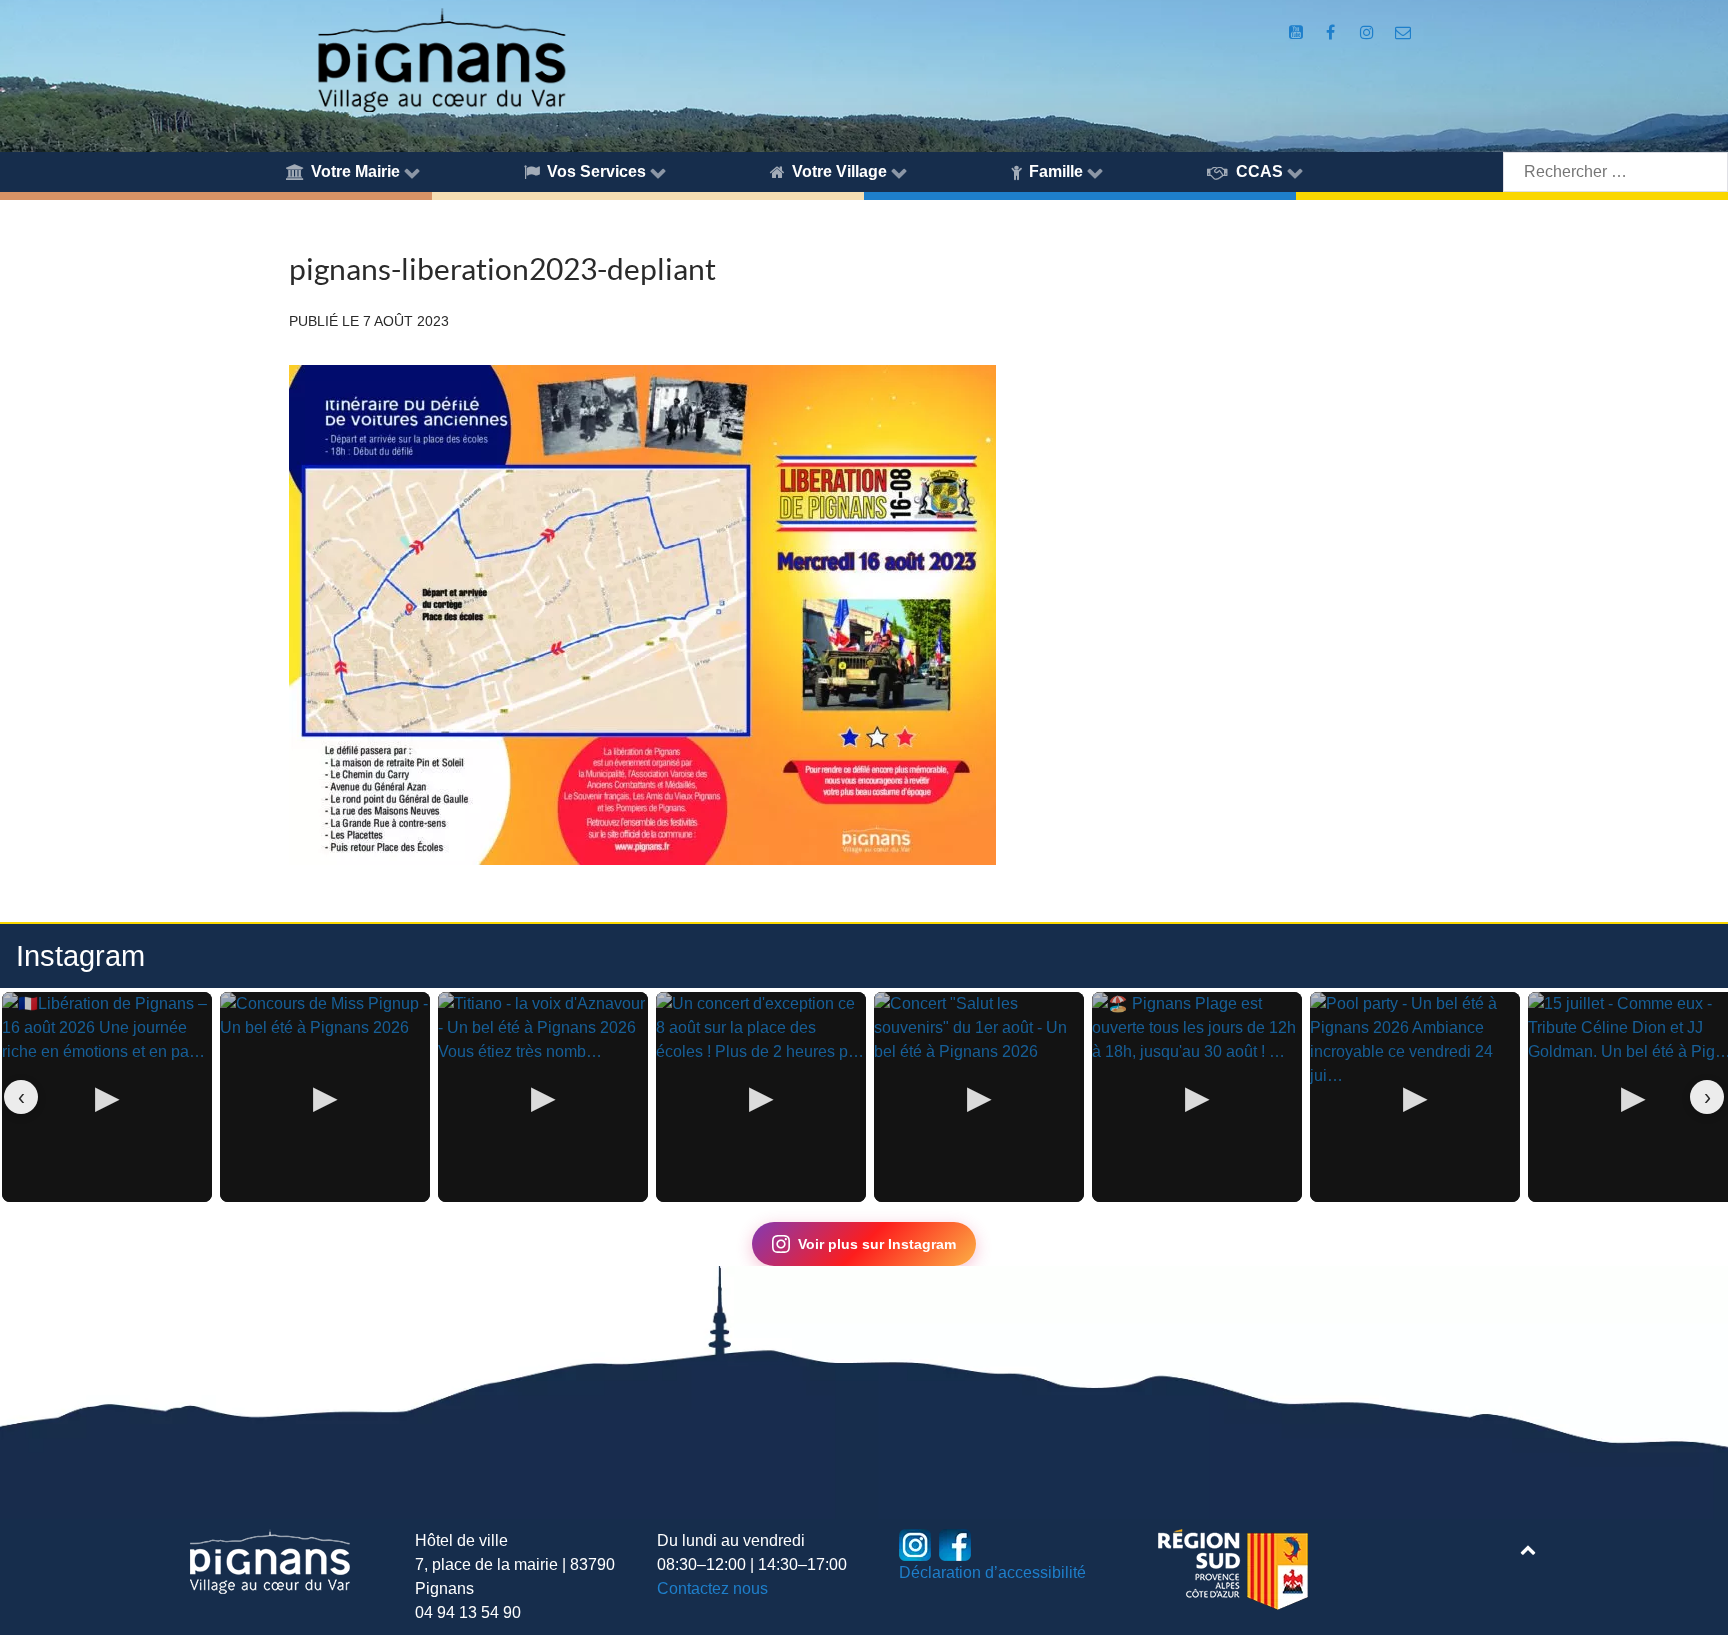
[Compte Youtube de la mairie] (1298, 32)
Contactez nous (712, 1588)
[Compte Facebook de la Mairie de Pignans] (1331, 32)
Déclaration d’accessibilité (992, 1572)
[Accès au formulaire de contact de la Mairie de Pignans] (1402, 32)
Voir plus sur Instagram (877, 1244)
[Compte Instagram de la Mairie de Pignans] (1369, 32)
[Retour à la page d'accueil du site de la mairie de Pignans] (440, 58)
